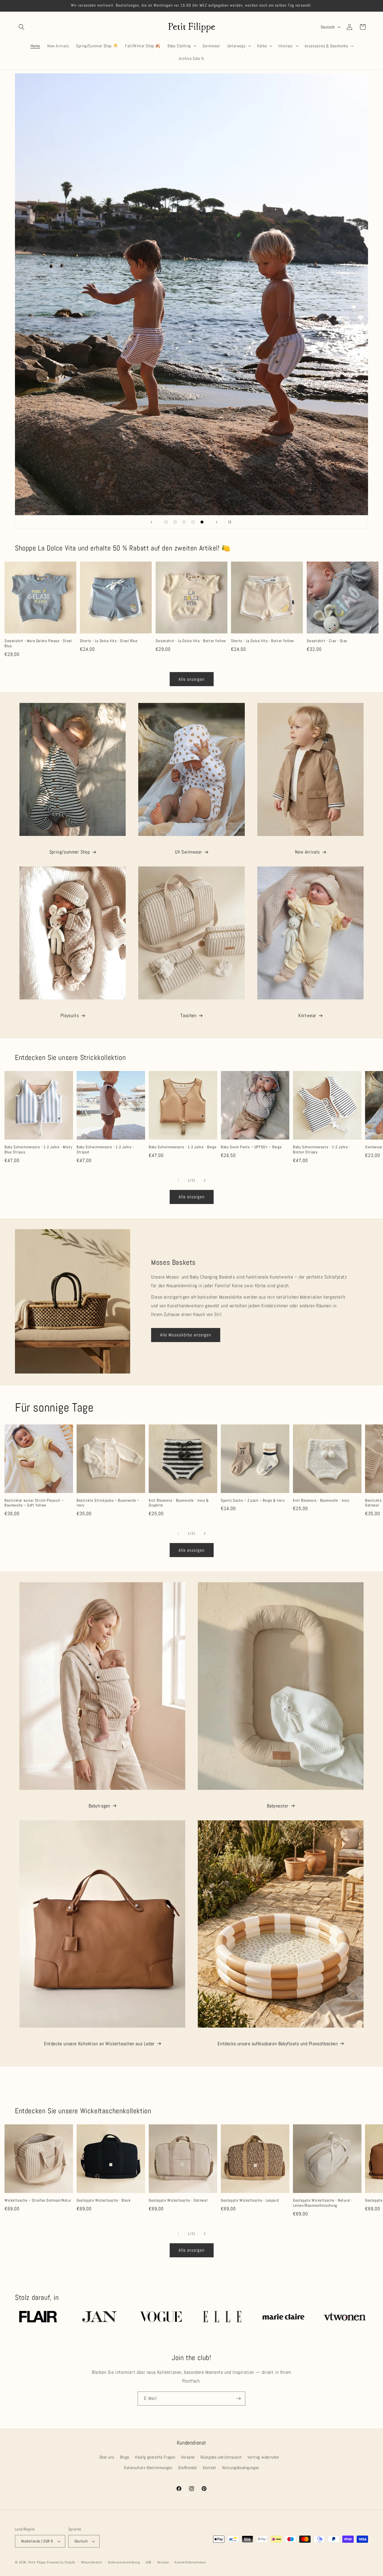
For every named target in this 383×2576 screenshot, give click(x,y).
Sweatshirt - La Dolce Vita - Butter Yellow (191, 641)
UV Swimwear (189, 852)
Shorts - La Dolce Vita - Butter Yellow (263, 641)
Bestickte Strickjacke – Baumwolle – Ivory (108, 1503)
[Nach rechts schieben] (205, 1180)
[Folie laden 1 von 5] (166, 522)
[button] (22, 27)
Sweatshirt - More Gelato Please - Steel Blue (38, 643)
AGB (149, 2562)
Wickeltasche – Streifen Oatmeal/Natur (38, 2200)
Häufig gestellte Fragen (155, 2457)
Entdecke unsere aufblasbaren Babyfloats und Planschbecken (278, 2044)
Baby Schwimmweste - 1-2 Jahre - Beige (183, 1147)
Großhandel (187, 2468)
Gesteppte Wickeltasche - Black (104, 2200)
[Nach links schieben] (178, 1180)
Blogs (125, 2457)
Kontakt (210, 2468)
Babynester (278, 1806)
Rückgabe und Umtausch (221, 2457)
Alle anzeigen (192, 679)
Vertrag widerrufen (263, 2457)
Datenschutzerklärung (124, 2562)
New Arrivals (307, 852)
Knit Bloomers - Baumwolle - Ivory (321, 1500)
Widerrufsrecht (92, 2562)
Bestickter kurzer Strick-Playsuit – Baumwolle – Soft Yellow (34, 1503)
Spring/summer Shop (70, 852)
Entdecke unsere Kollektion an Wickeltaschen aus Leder (99, 2044)
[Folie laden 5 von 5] (202, 522)
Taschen (188, 1015)
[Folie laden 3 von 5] (184, 522)
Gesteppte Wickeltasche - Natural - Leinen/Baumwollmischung (323, 2203)
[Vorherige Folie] (151, 522)
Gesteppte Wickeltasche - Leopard (250, 2200)
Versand (188, 2457)
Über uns (107, 2457)
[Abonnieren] (238, 2399)
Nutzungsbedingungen (241, 2468)
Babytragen (99, 1806)
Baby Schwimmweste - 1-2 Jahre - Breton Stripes (322, 1150)
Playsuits (70, 1015)
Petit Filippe (37, 2562)
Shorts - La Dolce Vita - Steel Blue (109, 641)
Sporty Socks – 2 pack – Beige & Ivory (253, 1500)
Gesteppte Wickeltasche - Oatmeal (178, 2200)
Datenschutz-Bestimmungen (148, 2468)
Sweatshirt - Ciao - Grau (327, 641)
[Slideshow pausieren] (232, 522)
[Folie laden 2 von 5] (175, 522)
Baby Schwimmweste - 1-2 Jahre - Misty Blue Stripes (38, 1150)
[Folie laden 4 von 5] (193, 522)
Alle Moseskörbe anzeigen (186, 1335)
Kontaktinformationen (190, 2562)
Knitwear (307, 1015)
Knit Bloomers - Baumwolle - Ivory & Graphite (179, 1503)
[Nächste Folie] (217, 522)
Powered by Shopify (61, 2562)
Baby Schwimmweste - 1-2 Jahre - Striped (105, 1150)
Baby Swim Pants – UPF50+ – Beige (251, 1147)
